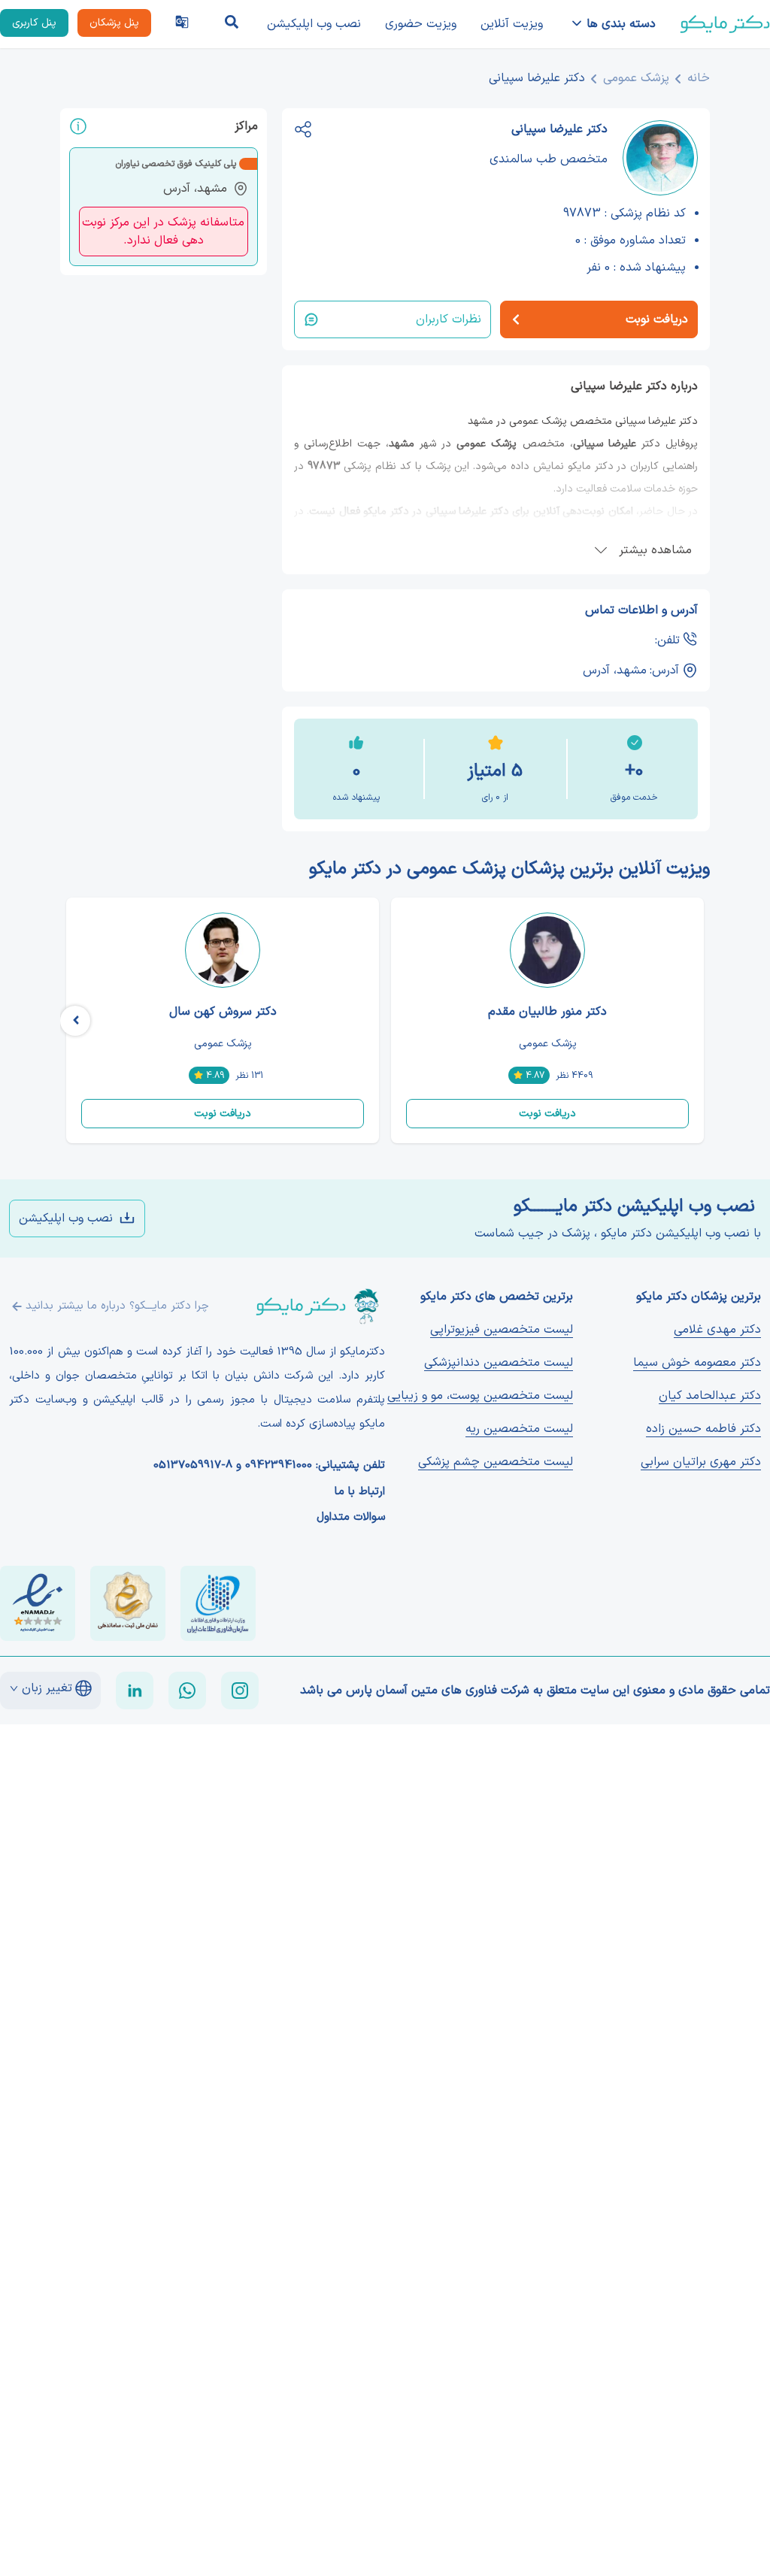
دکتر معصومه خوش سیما (697, 1363)
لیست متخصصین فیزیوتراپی (502, 1330)
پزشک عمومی (636, 78)
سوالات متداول (351, 1518)
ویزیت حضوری (421, 24)
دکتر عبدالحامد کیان (710, 1396)
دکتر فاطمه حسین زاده (703, 1429)
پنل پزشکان (114, 23)
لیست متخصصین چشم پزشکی (496, 1462)
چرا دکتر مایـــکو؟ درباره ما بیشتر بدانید (117, 1306)
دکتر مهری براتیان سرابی (701, 1462)
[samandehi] (128, 1603)
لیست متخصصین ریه (519, 1429)
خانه (699, 78)
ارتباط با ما (360, 1492)
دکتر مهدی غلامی (717, 1330)
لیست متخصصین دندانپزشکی (499, 1363)
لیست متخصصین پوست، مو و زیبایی (480, 1396)
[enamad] (38, 1603)
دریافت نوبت (547, 1114)
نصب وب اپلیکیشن (314, 24)
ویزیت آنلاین (512, 24)
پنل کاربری (34, 23)
